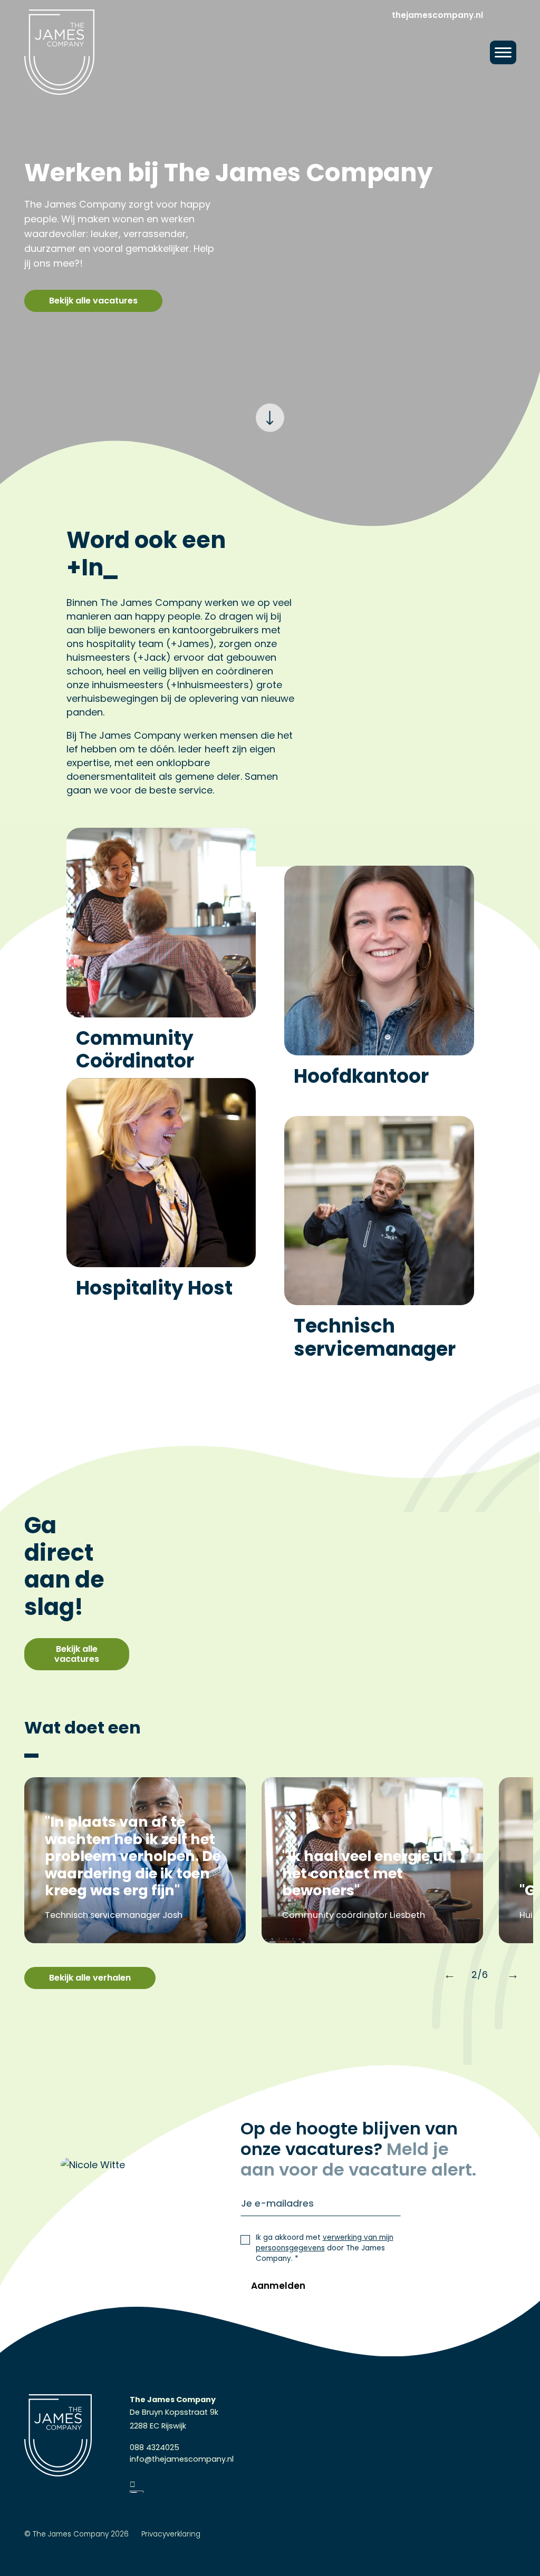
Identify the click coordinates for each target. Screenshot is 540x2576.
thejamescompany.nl (437, 15)
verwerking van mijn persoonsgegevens (325, 2243)
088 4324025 (155, 2447)
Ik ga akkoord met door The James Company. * (325, 2248)
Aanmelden (278, 2286)
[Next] (507, 1971)
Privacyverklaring (171, 2534)
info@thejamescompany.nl (182, 2459)
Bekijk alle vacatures (93, 301)
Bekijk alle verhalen (90, 1978)
